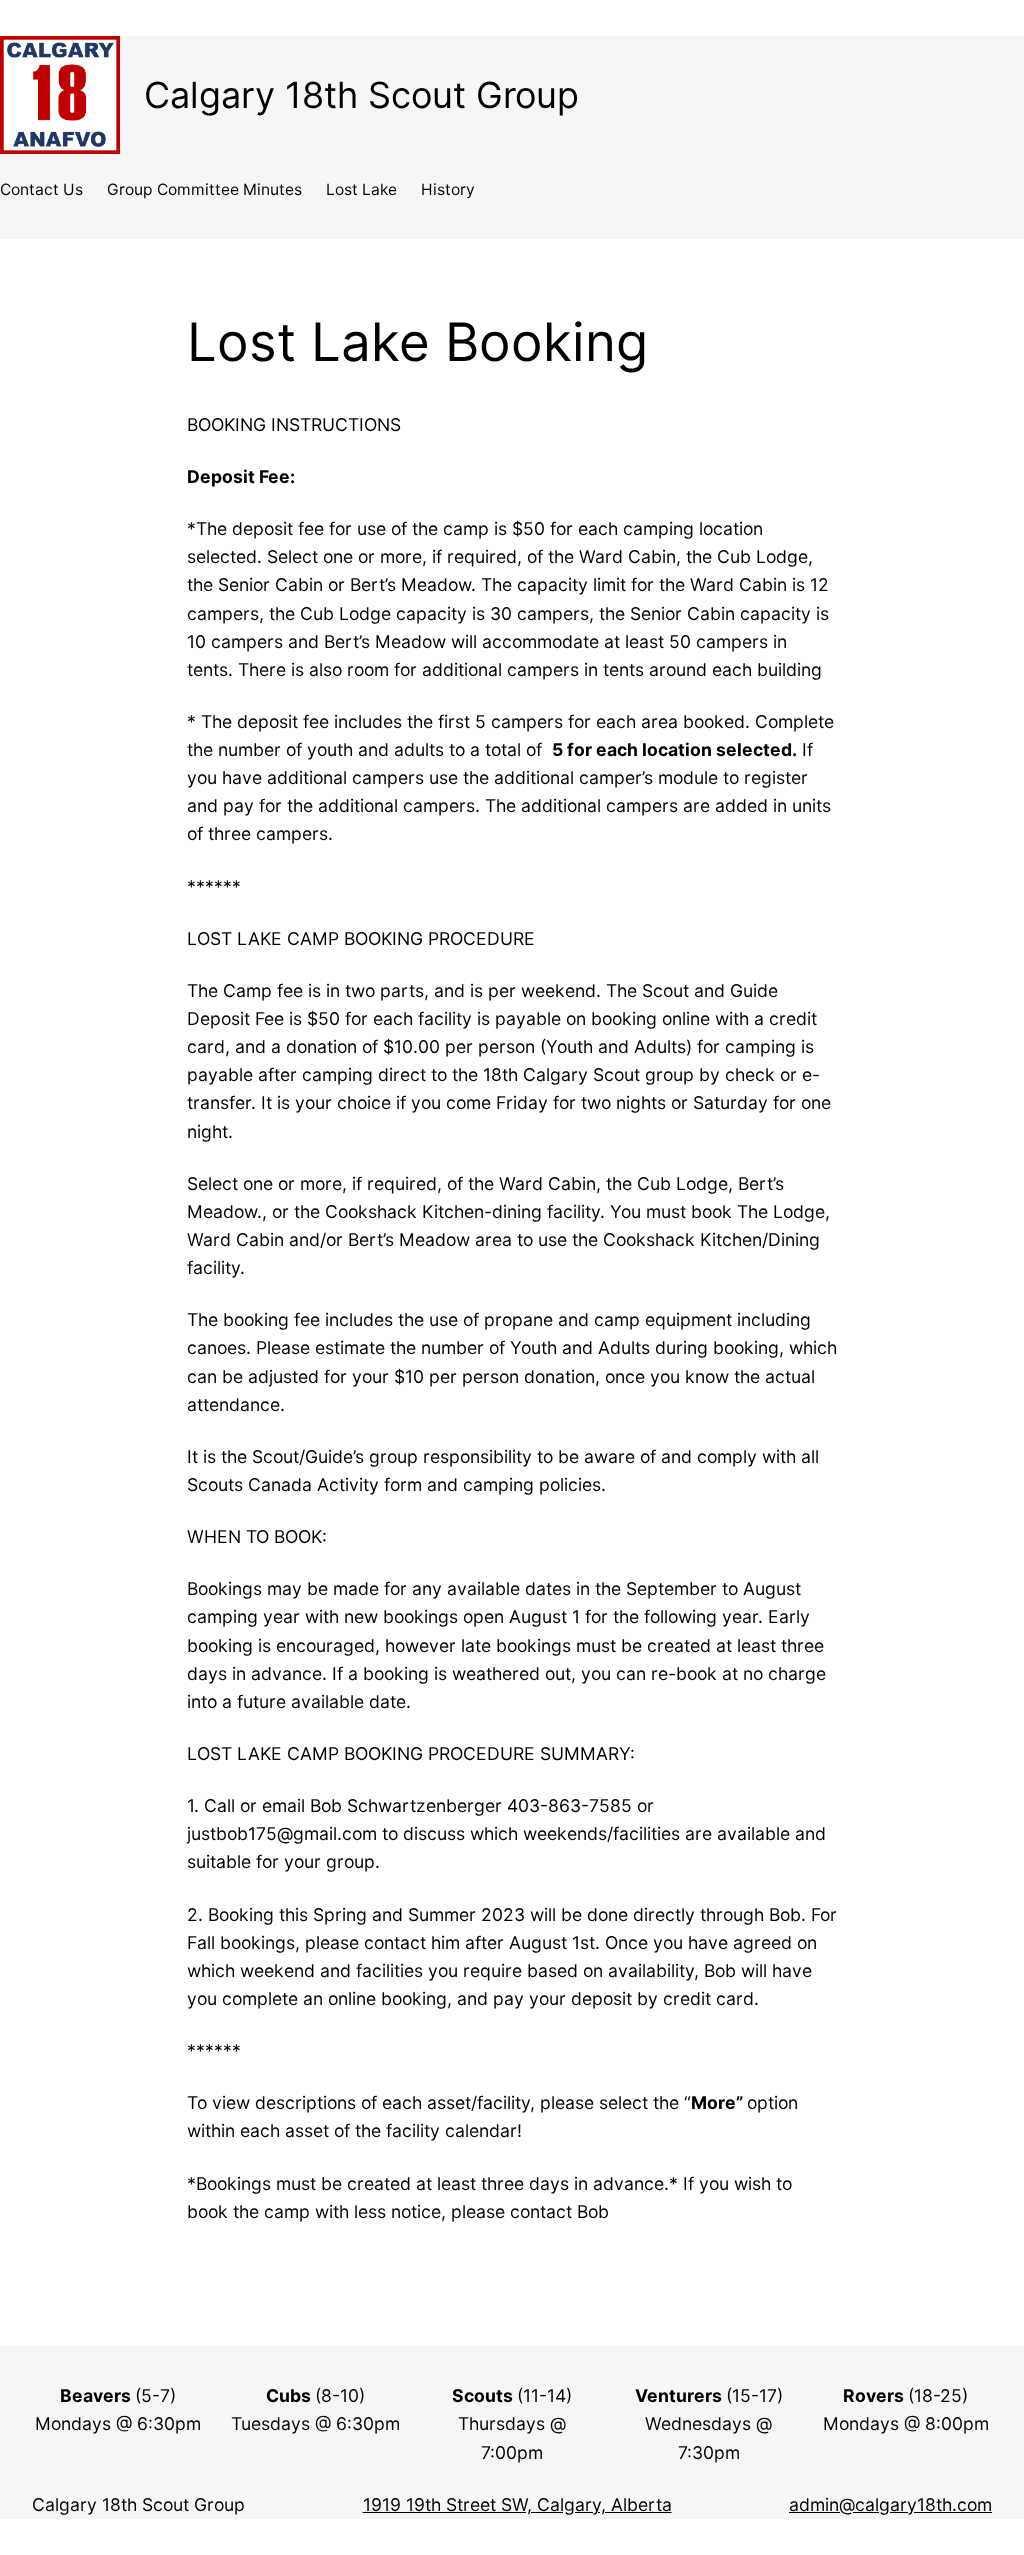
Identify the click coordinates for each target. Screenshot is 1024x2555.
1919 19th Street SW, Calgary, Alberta (517, 2504)
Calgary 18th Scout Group (361, 95)
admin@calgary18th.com (890, 2504)
